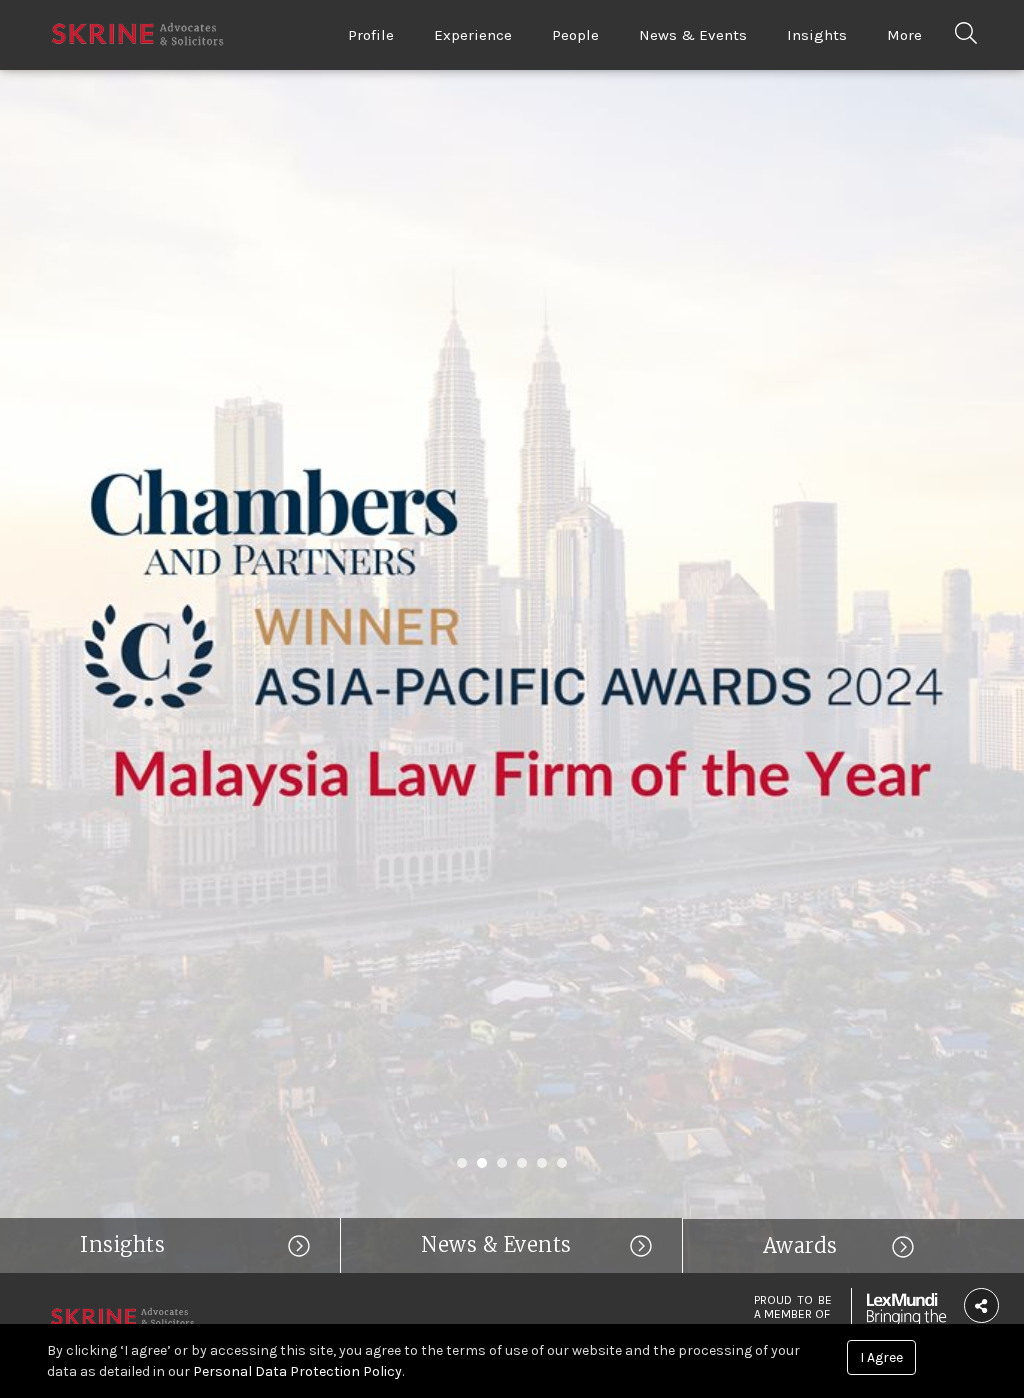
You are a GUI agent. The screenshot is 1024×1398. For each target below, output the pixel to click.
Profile (371, 35)
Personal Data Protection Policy (297, 1371)
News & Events (693, 35)
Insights (817, 35)
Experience (473, 35)
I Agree (881, 1357)
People (575, 35)
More (904, 35)
